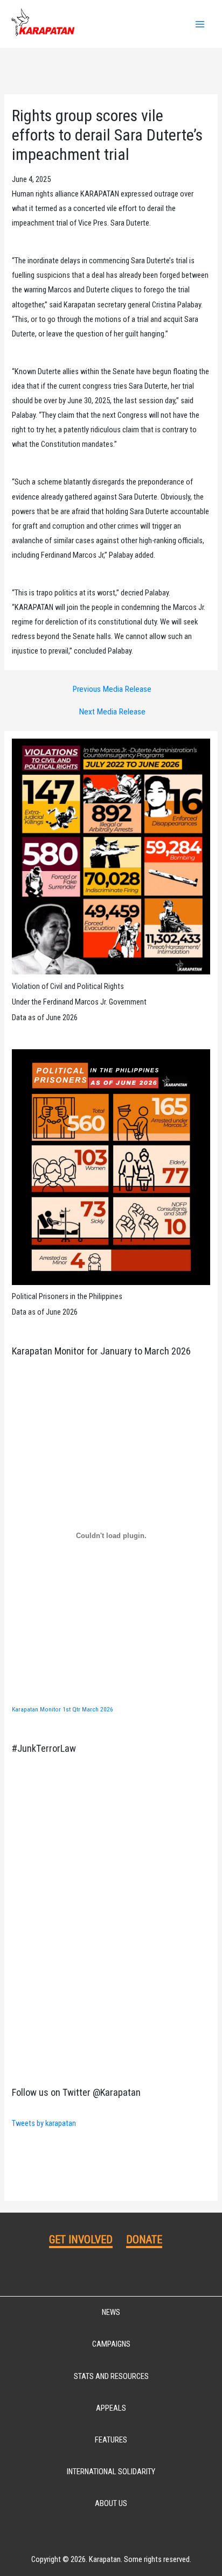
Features (111, 2440)
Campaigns (111, 2344)
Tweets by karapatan (44, 2123)
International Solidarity (111, 2472)
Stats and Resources (111, 2376)
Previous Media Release (112, 690)
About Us (111, 2503)
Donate (144, 2240)
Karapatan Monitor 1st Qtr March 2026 (63, 1709)
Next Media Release (112, 712)
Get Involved (81, 2240)
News (111, 2312)
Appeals (111, 2408)
